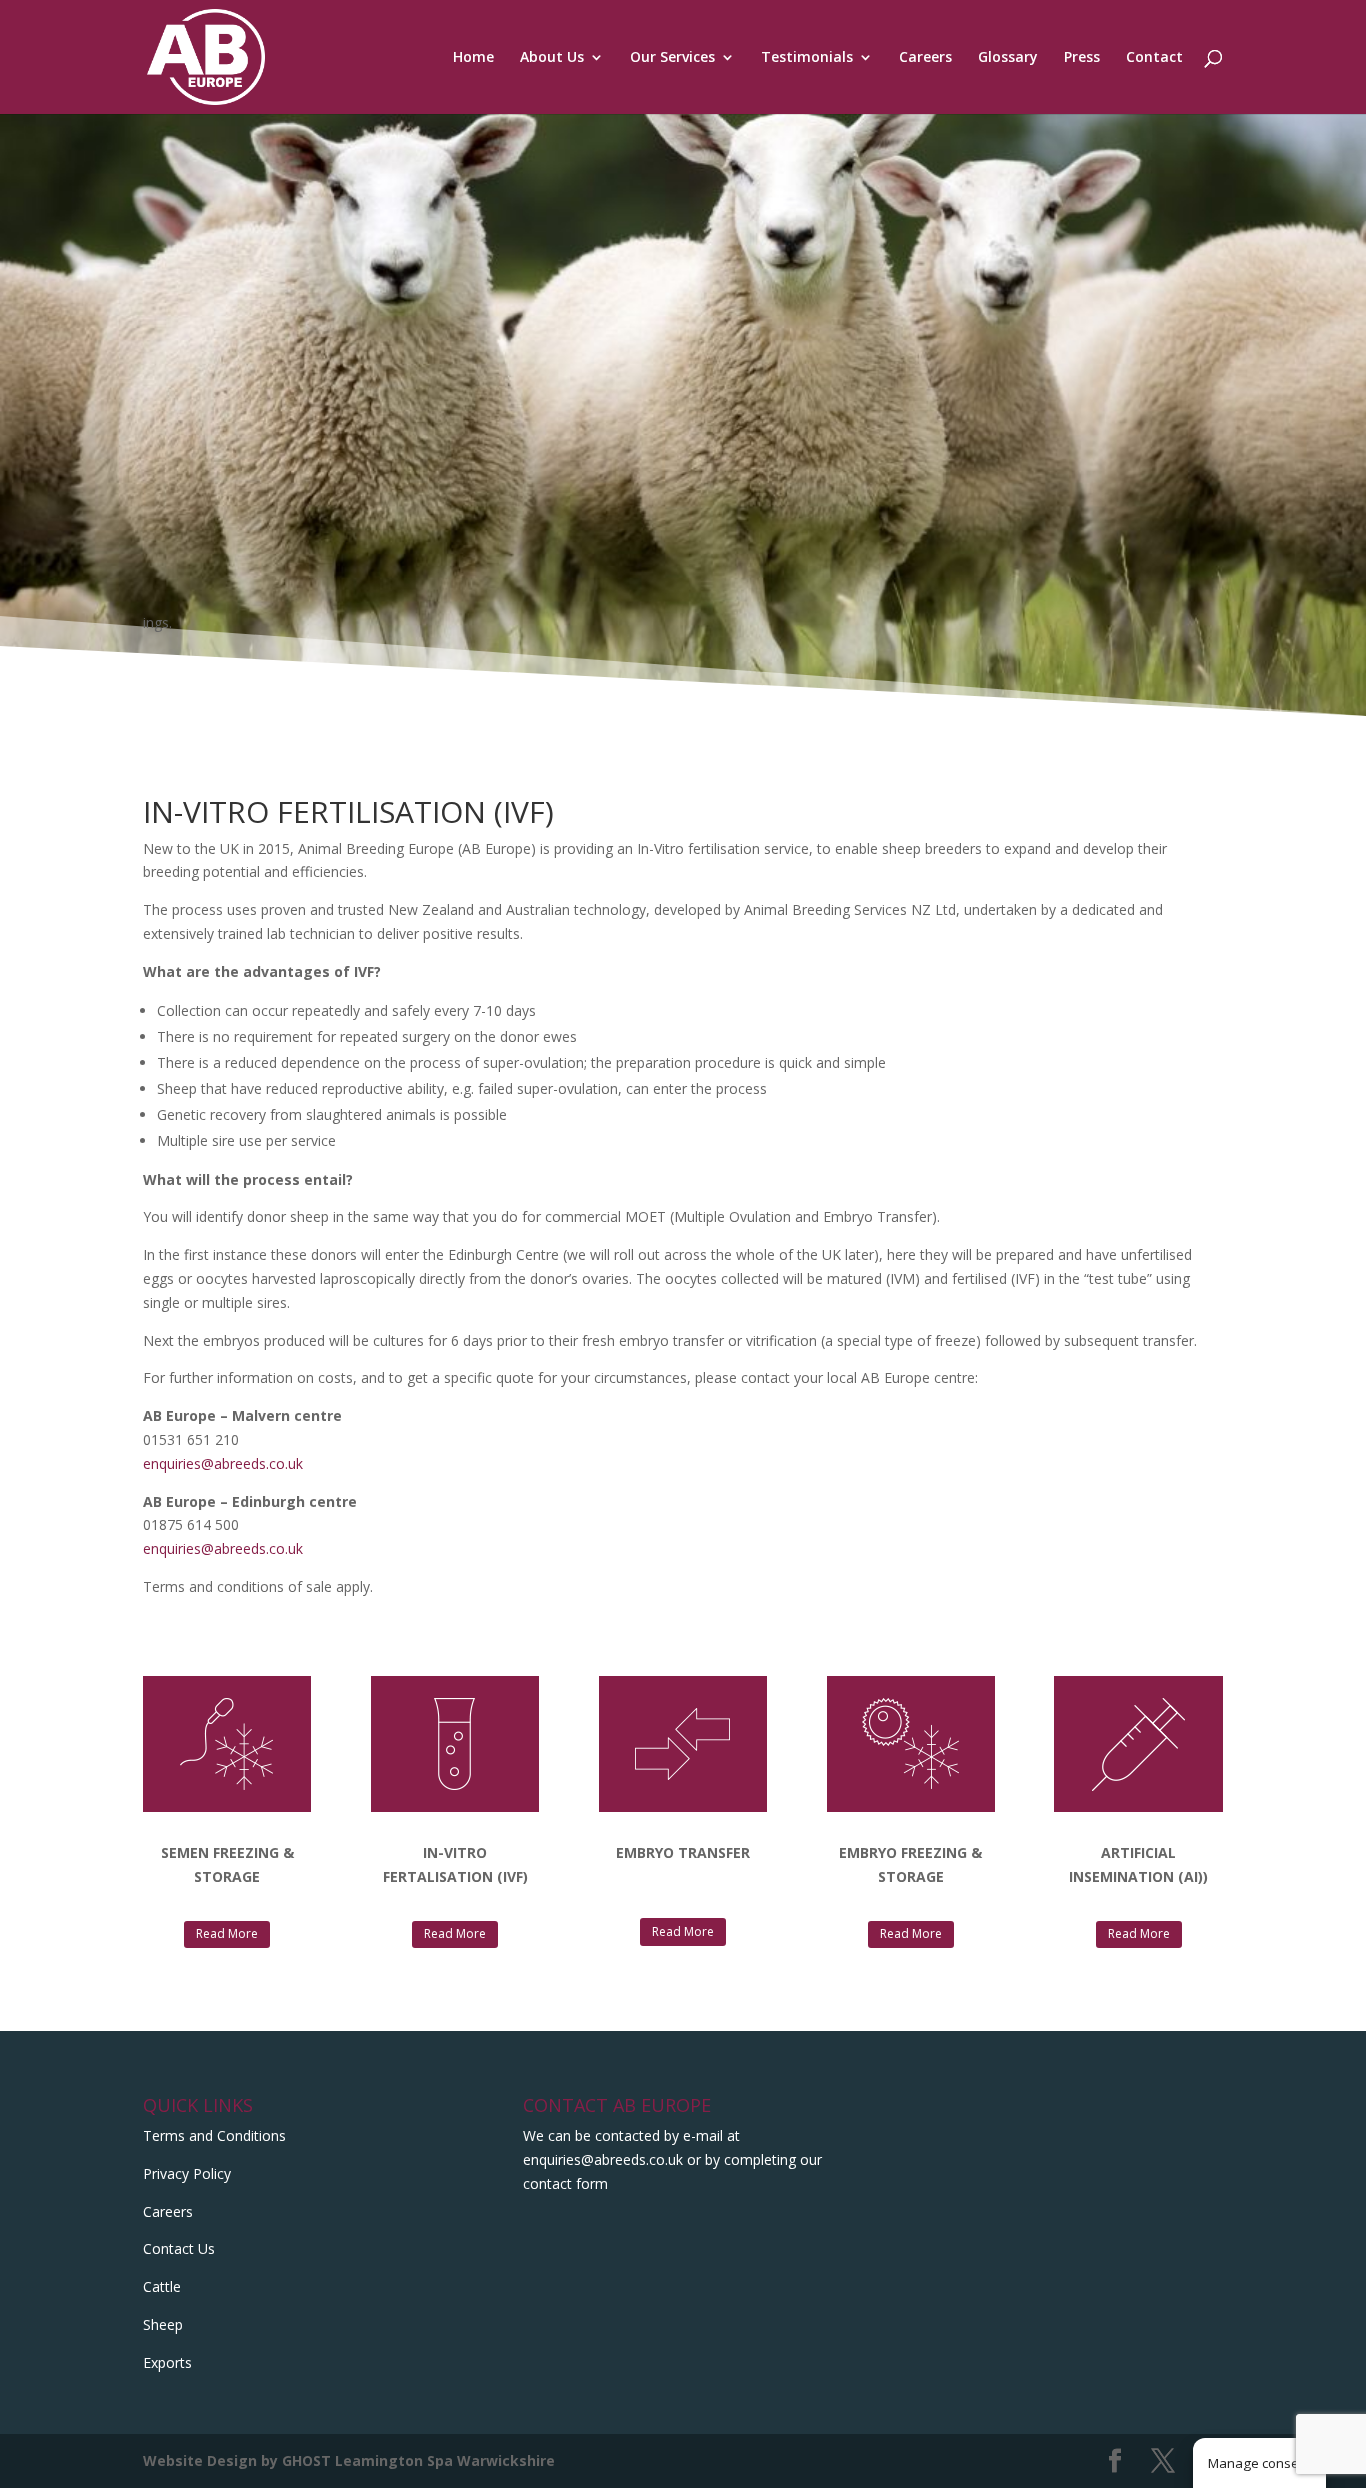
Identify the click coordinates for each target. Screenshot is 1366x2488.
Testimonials (807, 58)
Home (473, 58)
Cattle (162, 2286)
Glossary (1008, 58)
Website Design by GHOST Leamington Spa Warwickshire (349, 2460)
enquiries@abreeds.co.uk (223, 1463)
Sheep (163, 2324)
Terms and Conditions (214, 2135)
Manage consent (1259, 2463)
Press (1082, 58)
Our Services (672, 58)
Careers (925, 58)
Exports (167, 2362)
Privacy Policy (187, 2173)
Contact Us (179, 2248)
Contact (1154, 58)
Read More (227, 1933)
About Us (552, 58)
